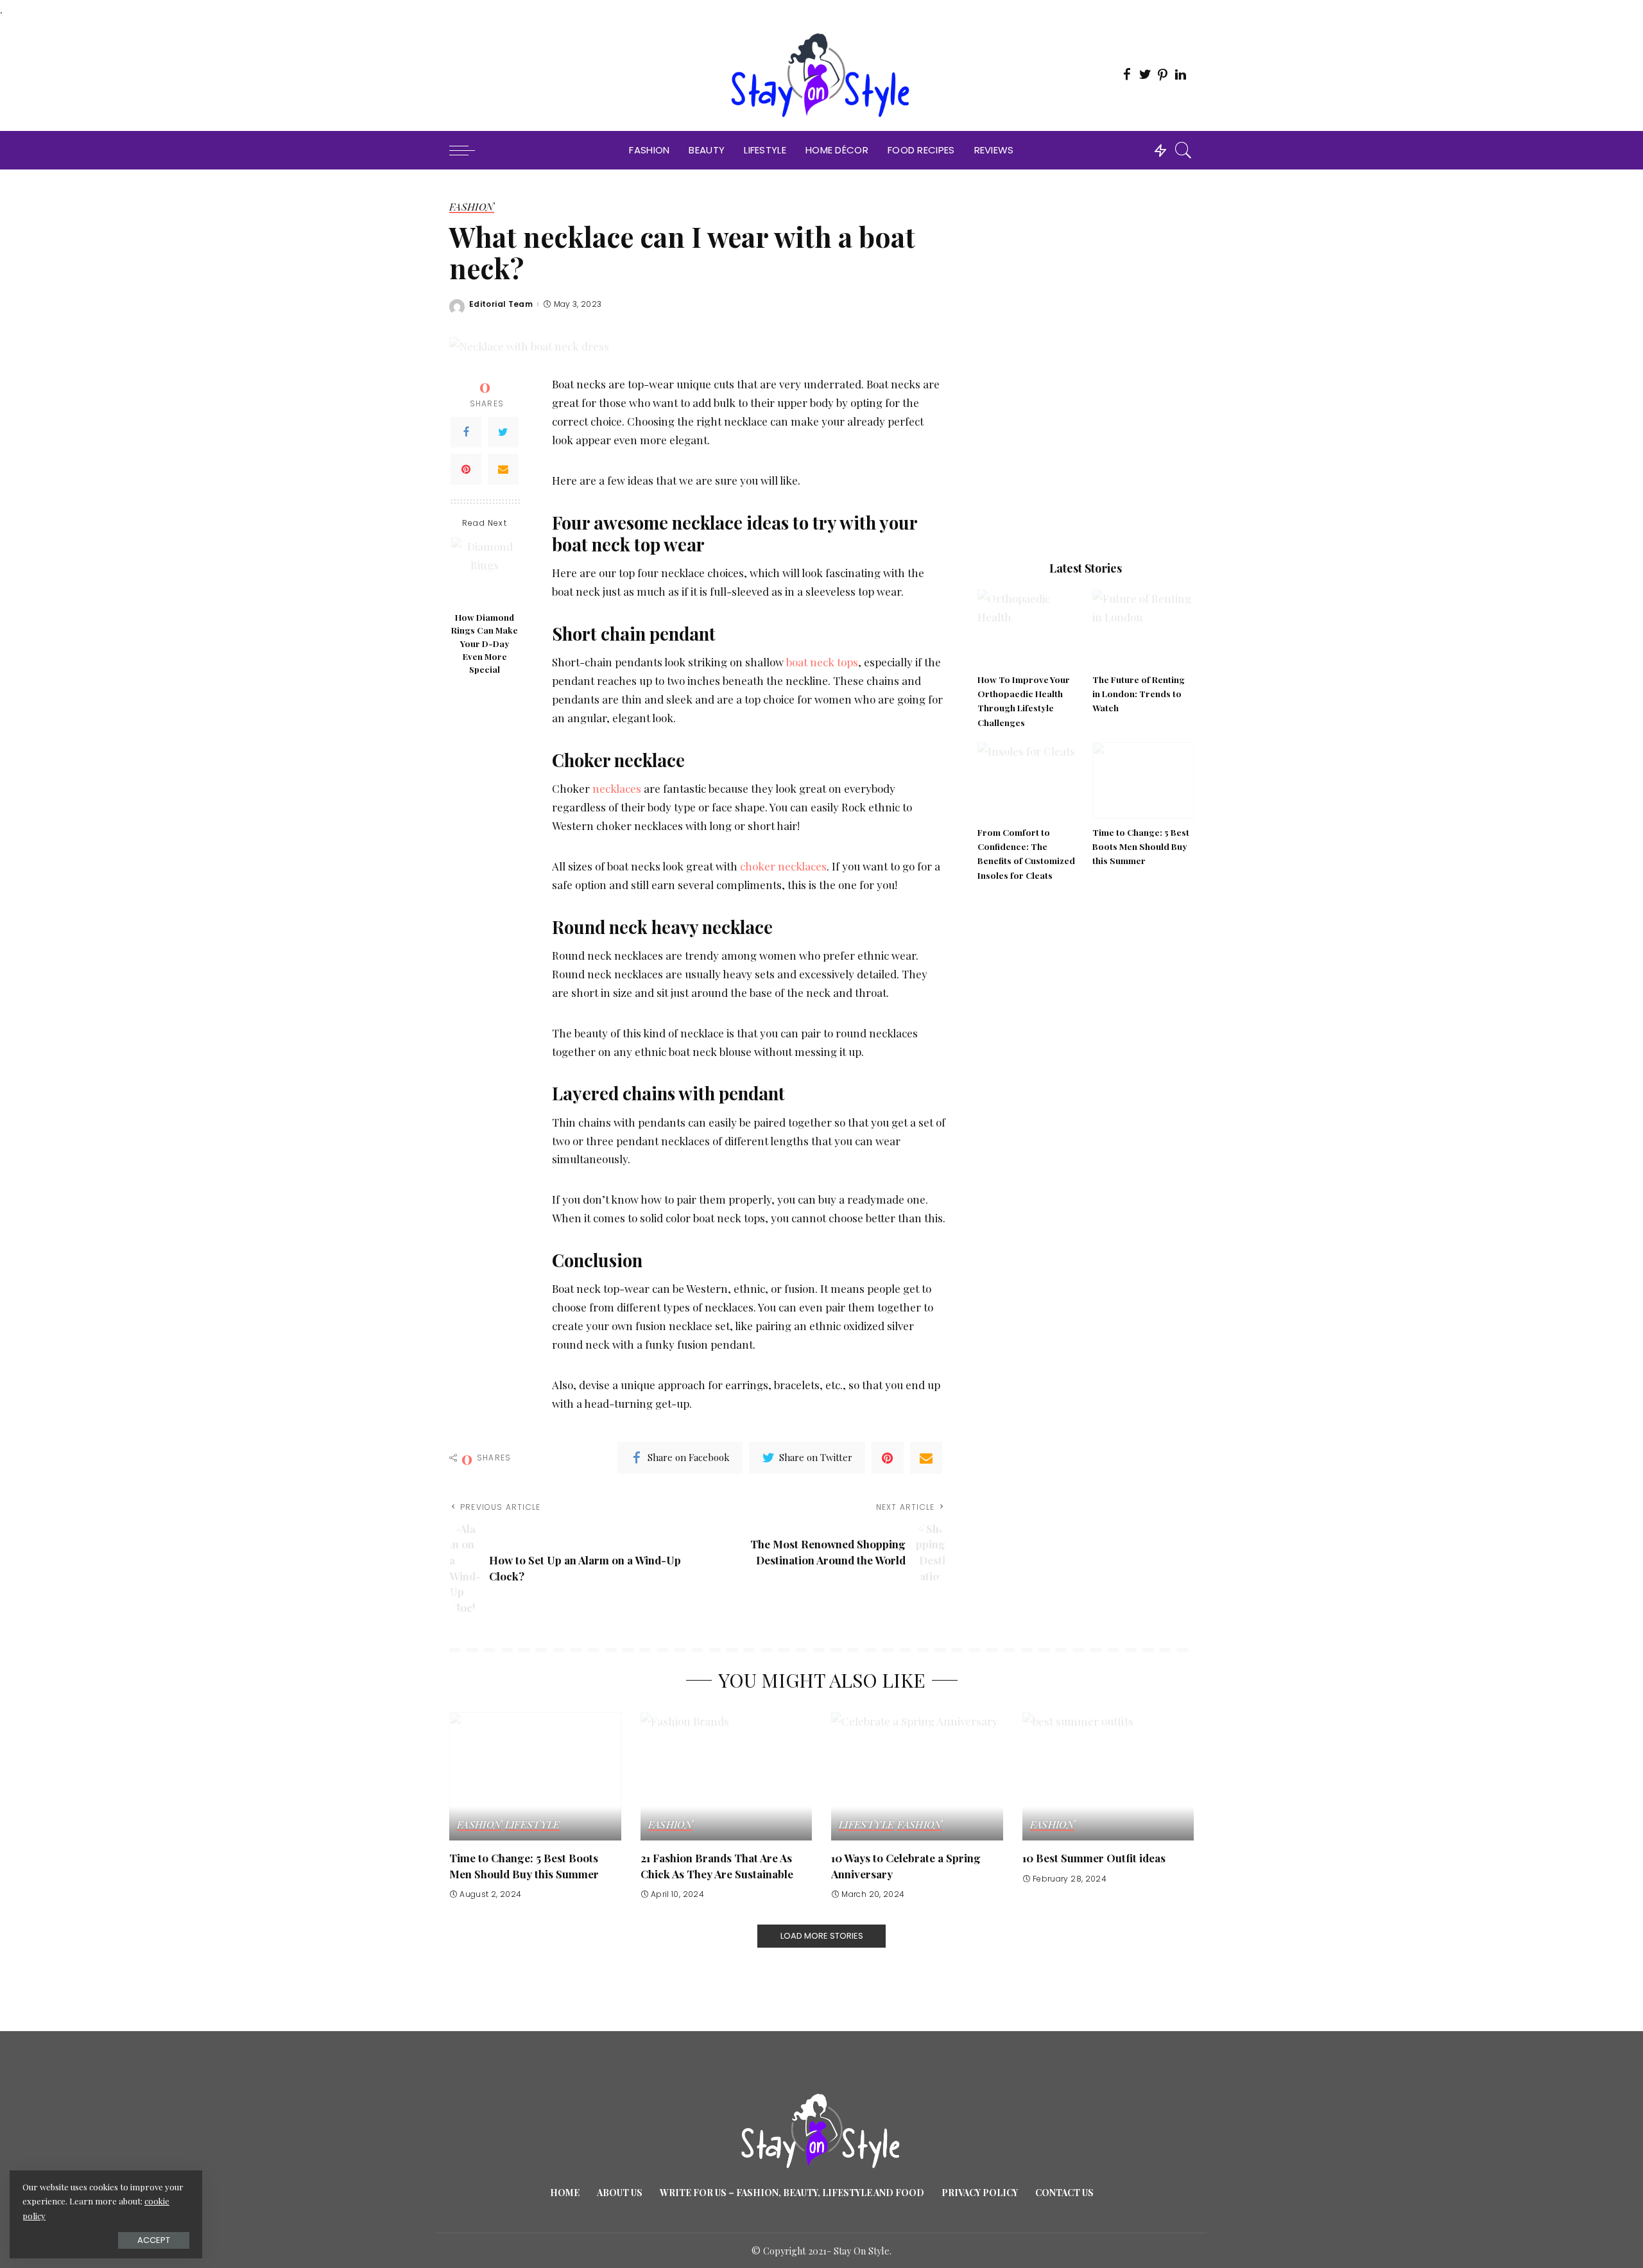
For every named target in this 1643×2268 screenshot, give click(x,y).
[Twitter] (503, 432)
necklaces (617, 788)
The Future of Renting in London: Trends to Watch (1139, 694)
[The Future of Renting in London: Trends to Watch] (1143, 628)
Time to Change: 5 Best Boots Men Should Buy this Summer (1141, 846)
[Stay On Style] (822, 75)
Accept (154, 2240)
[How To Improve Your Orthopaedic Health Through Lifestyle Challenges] (1028, 628)
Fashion (472, 207)
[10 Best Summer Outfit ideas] (1108, 1777)
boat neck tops (822, 662)
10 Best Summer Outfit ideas (1094, 1858)
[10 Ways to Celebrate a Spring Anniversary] (917, 1777)
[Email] (503, 469)
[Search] (1183, 150)
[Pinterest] (466, 469)
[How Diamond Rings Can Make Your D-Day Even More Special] (485, 571)
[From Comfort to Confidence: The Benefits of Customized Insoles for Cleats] (1028, 780)
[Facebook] (466, 432)
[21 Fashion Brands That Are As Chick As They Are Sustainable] (727, 1777)
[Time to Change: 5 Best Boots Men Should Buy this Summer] (1143, 780)
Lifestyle (533, 1825)
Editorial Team (501, 304)
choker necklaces (782, 866)
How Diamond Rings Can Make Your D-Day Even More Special (485, 643)
